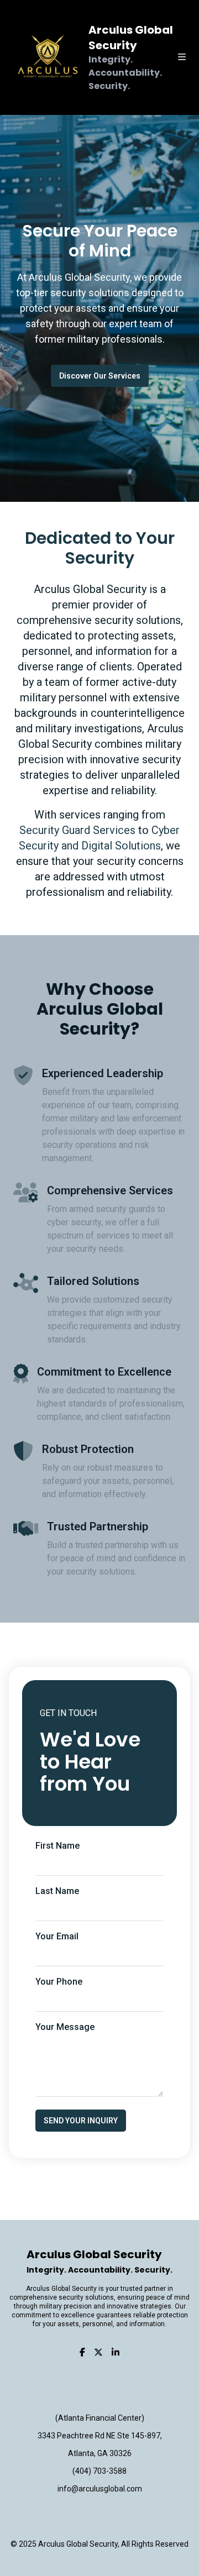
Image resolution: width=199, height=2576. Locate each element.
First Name (57, 1846)
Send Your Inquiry (81, 2121)
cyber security (74, 1222)
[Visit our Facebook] (82, 2353)
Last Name (57, 1891)
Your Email (57, 1936)
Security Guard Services (77, 830)
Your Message (65, 2027)
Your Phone (59, 1982)
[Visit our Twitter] (98, 2353)
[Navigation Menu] (188, 57)
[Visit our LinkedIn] (116, 2353)
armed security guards (112, 1209)
